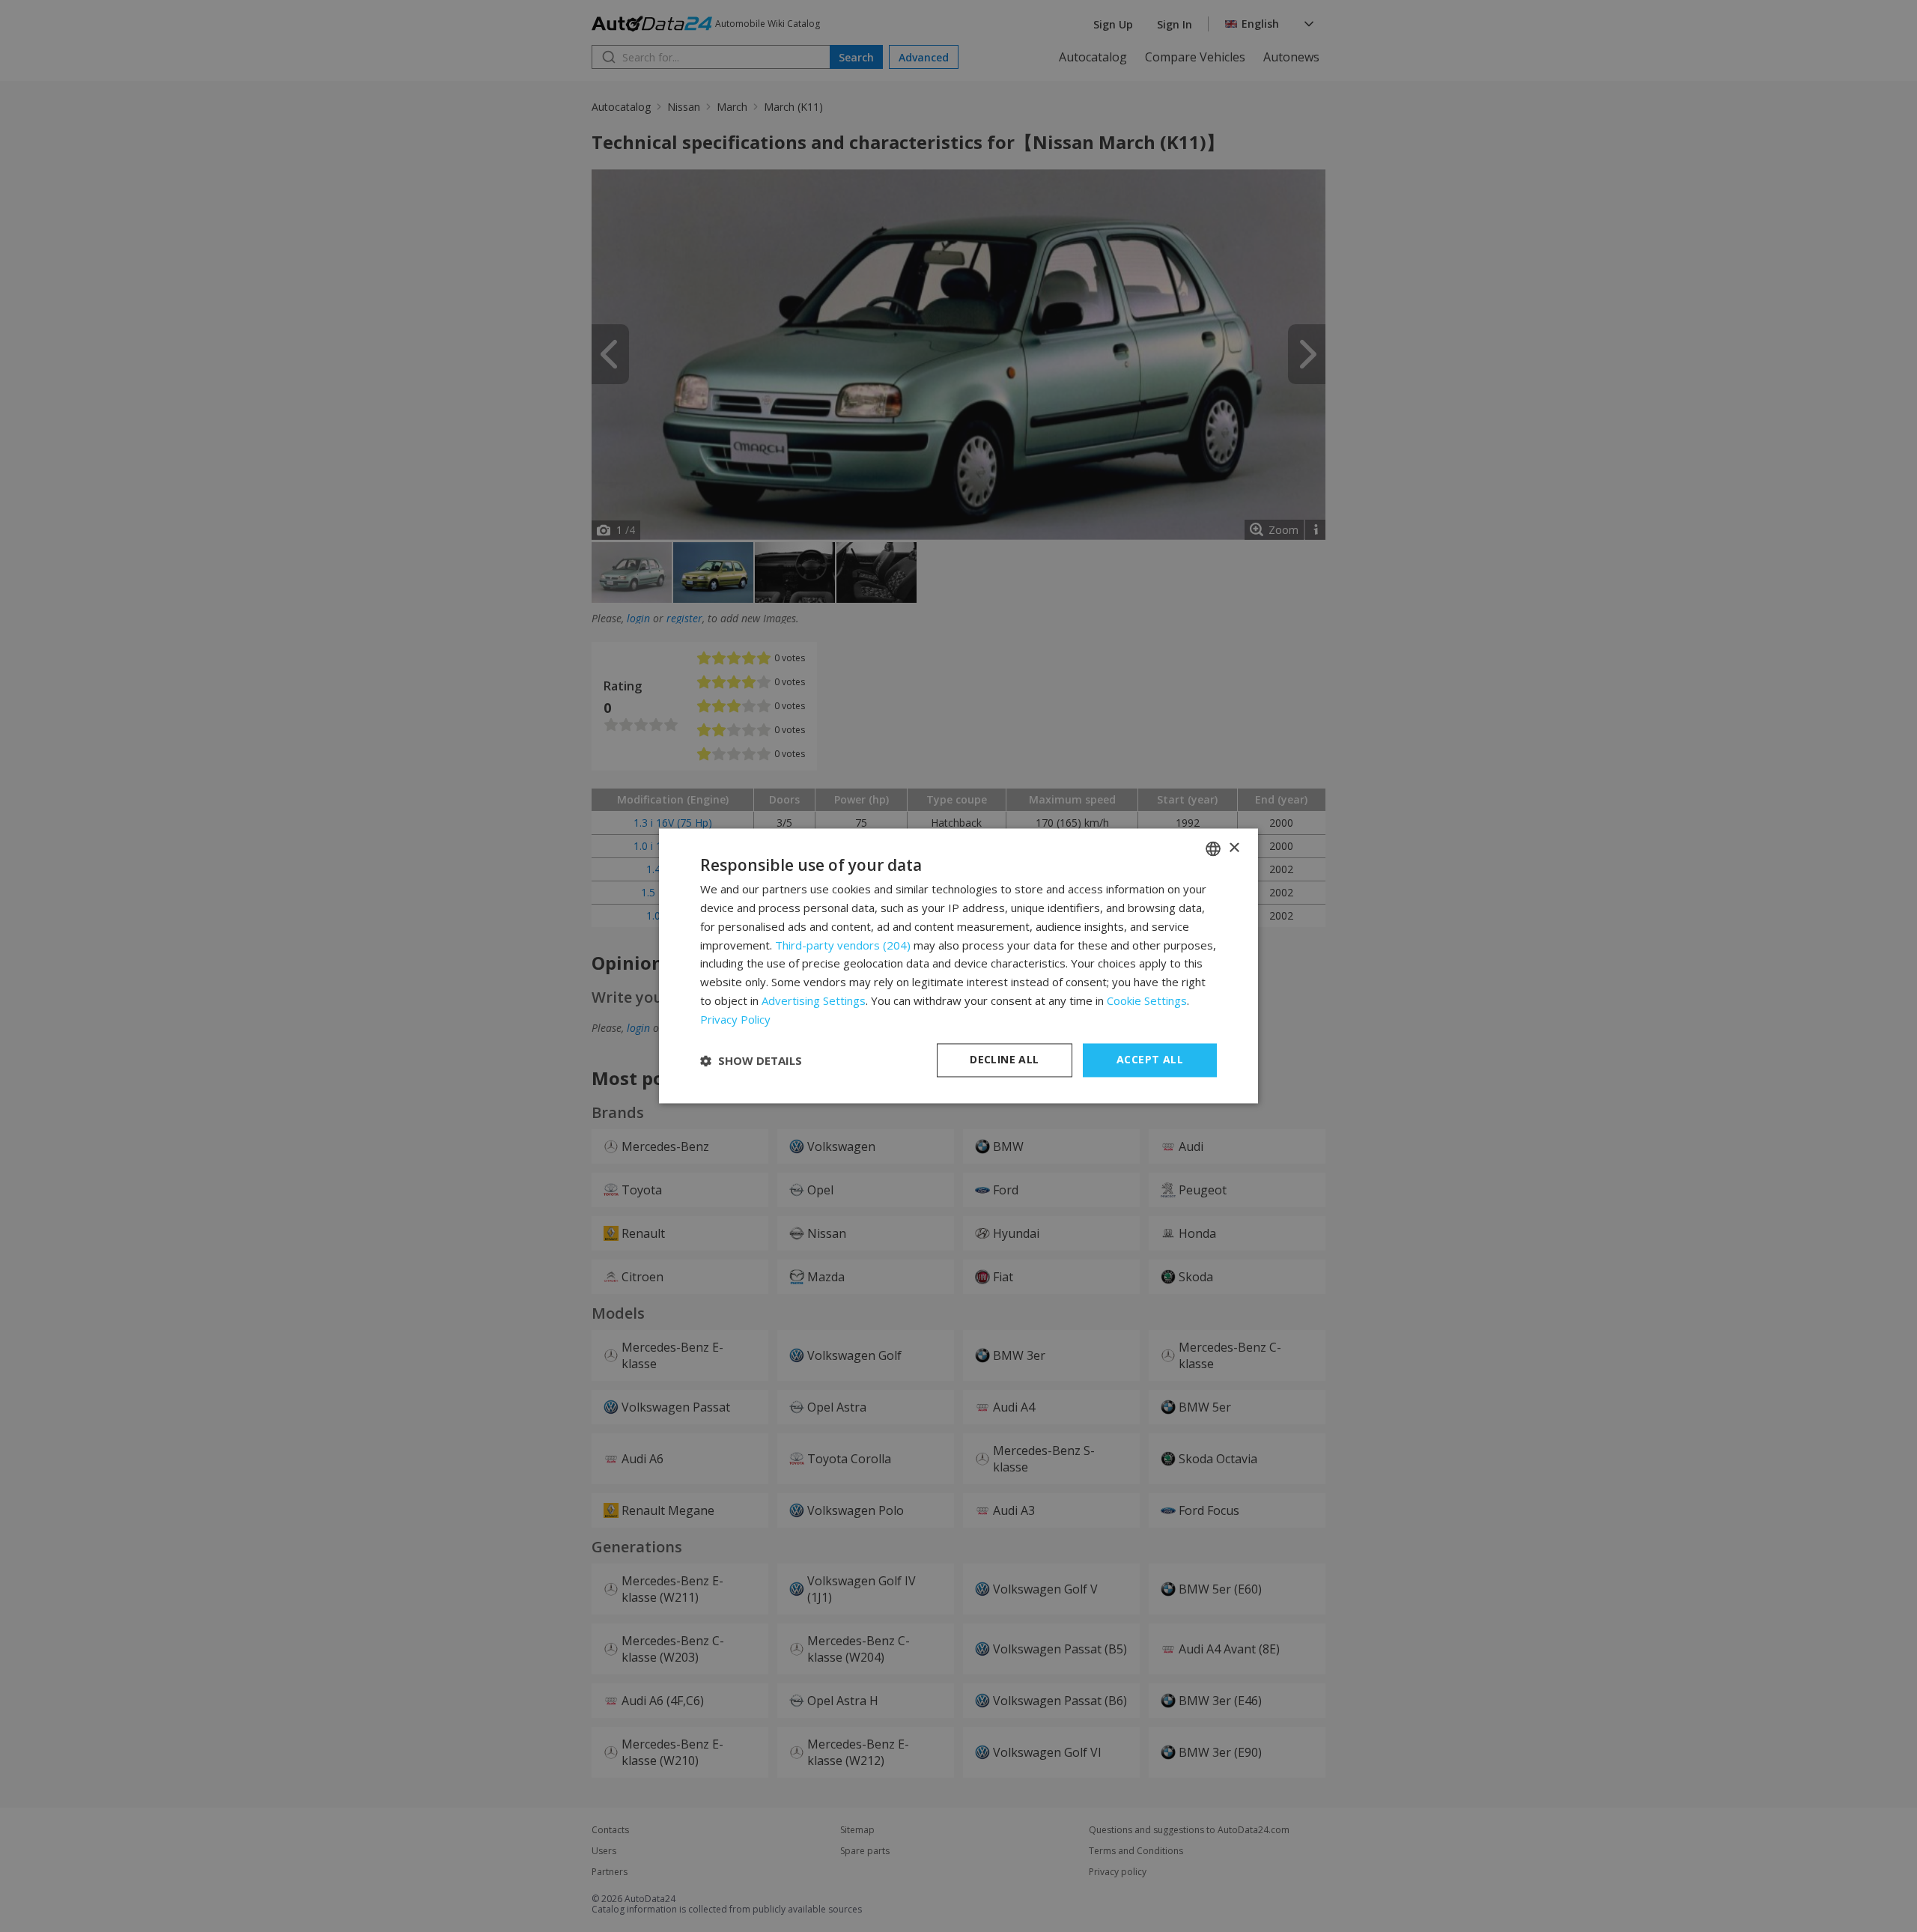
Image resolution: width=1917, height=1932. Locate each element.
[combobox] (1213, 848)
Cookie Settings (1147, 1000)
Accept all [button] (1150, 1060)
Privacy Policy (735, 1019)
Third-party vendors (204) (843, 945)
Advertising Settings (814, 1000)
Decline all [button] (1004, 1060)
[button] (751, 1060)
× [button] (1234, 848)
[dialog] (958, 966)
